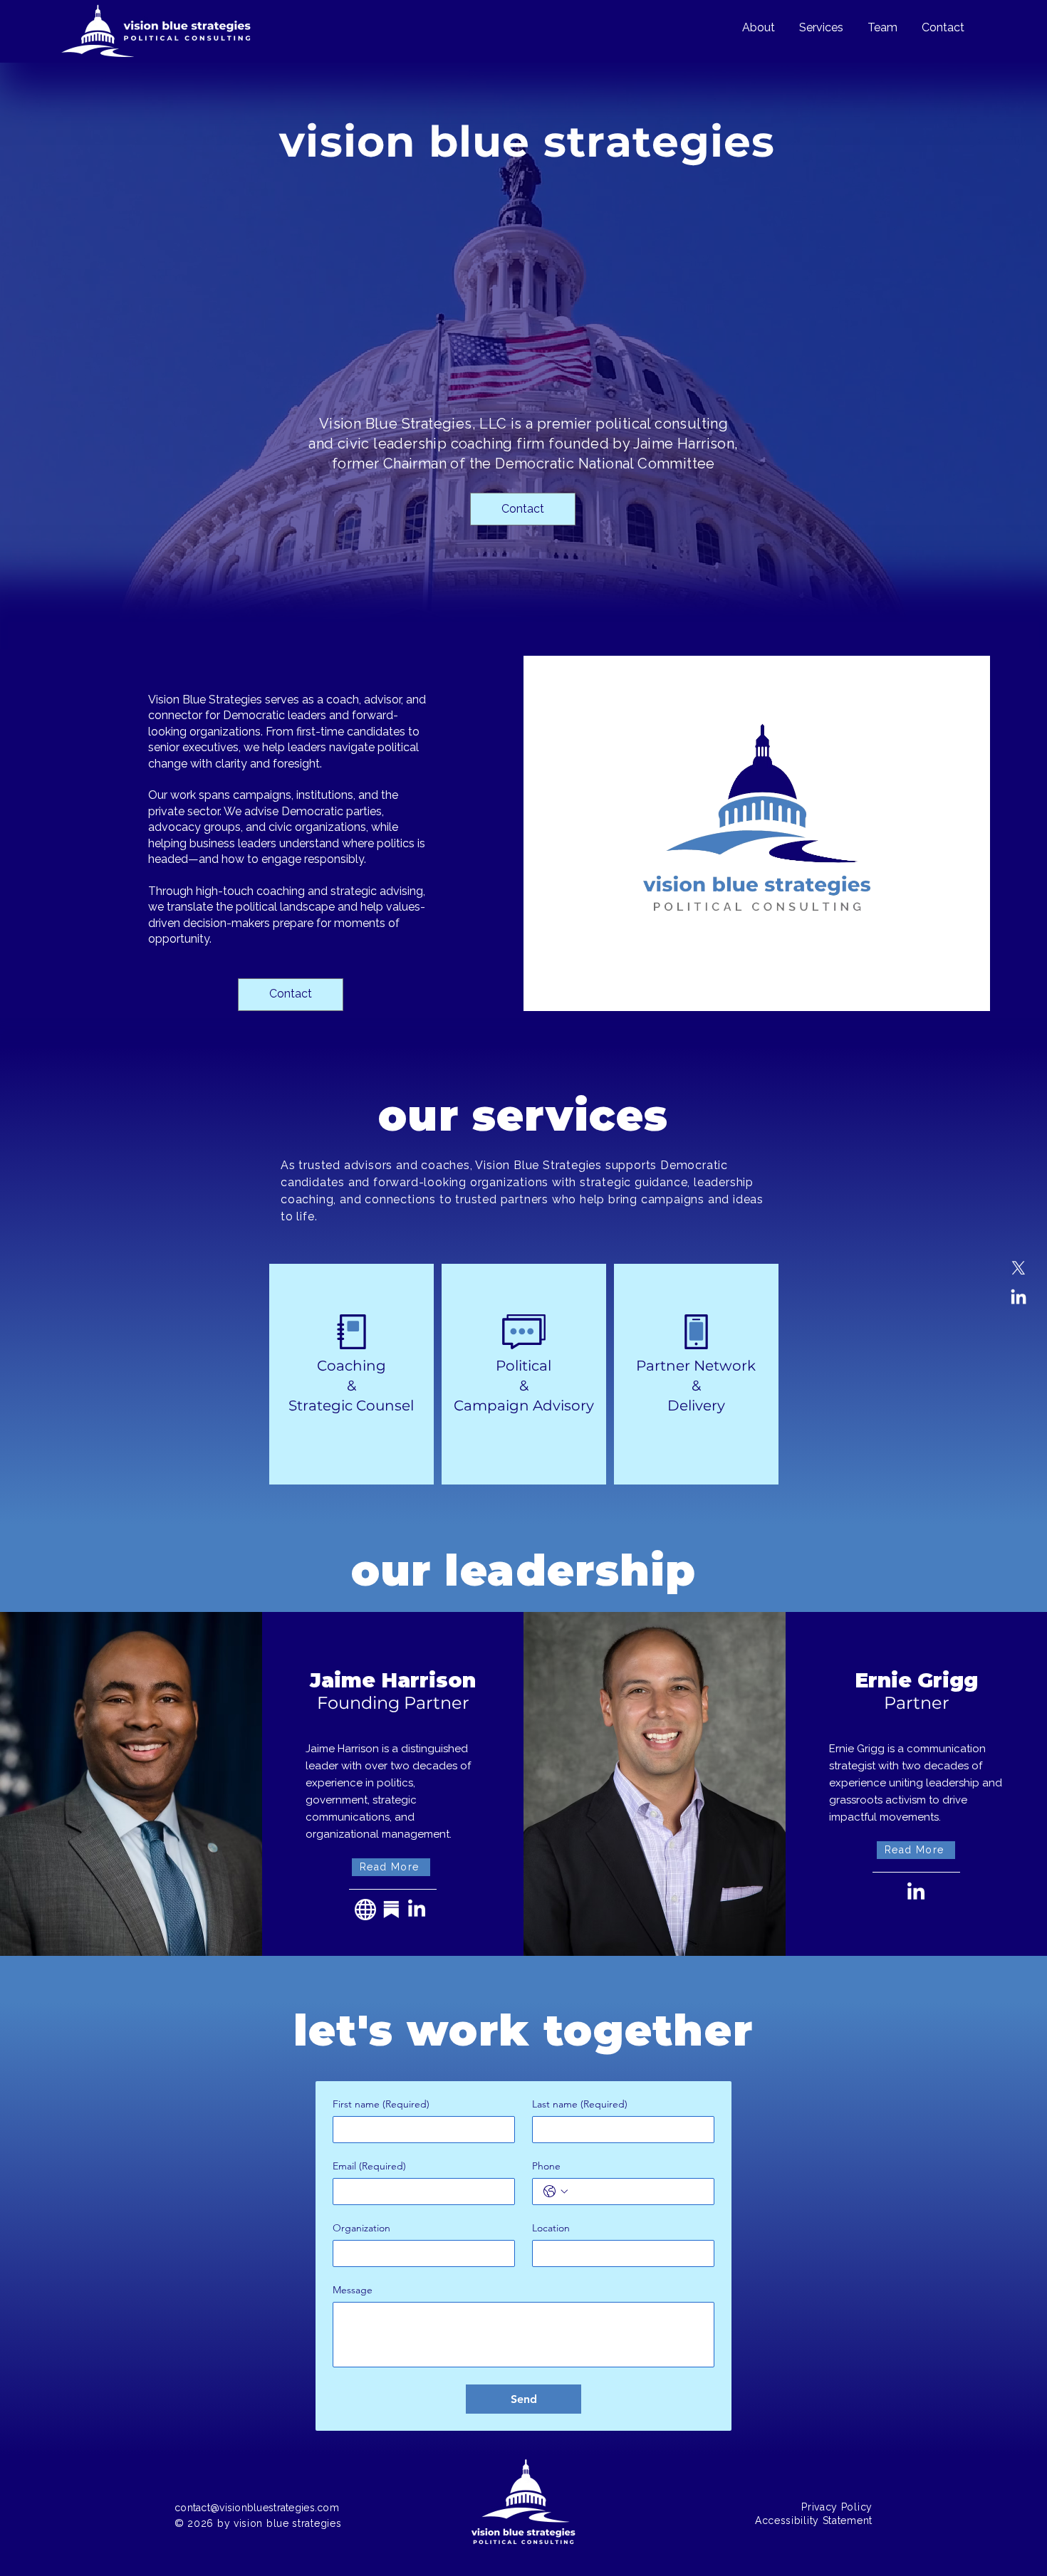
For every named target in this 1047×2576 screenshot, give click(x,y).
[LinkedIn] (1019, 1298)
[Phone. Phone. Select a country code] (556, 2192)
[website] (365, 1910)
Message (353, 2290)
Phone (546, 2166)
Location (551, 2228)
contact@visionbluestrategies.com (257, 2508)
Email (369, 2166)
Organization (361, 2228)
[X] (1019, 1268)
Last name (580, 2104)
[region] (351, 1374)
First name (381, 2104)
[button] (391, 1867)
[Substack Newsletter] (391, 1910)
